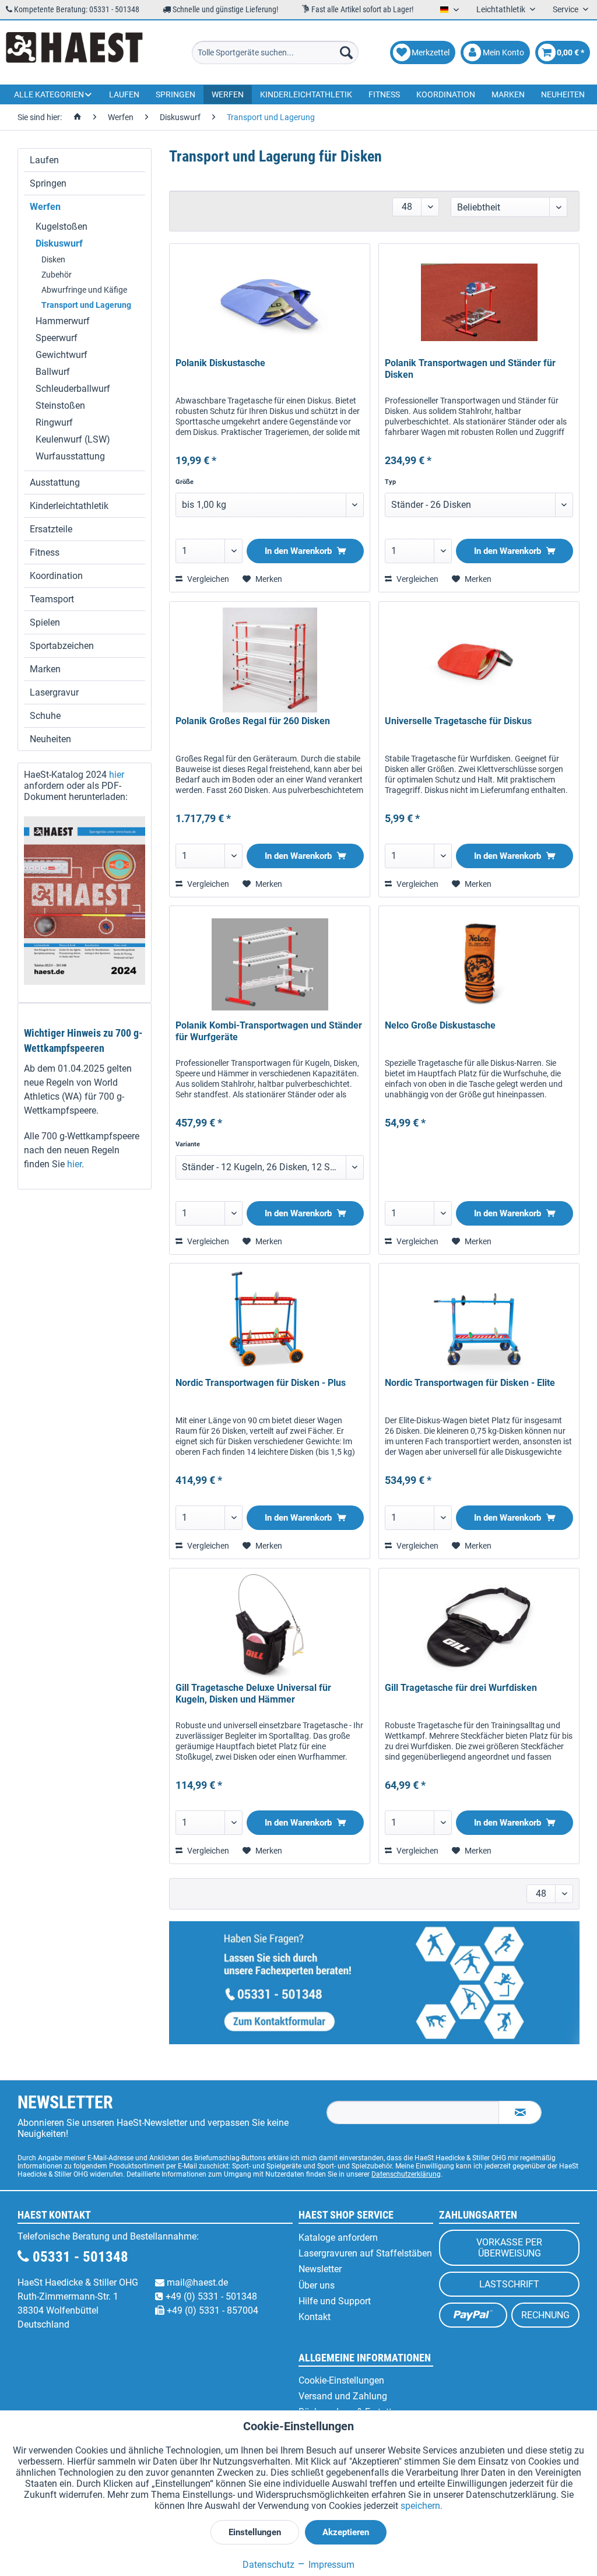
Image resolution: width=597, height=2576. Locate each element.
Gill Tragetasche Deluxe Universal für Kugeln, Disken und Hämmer (253, 1694)
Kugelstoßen (62, 227)
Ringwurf (54, 422)
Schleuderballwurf (73, 389)
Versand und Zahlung (343, 2396)
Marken (45, 669)
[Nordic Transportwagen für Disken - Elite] (479, 1322)
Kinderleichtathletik (69, 506)
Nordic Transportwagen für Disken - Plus (261, 1383)
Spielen (45, 622)
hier (117, 775)
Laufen (44, 160)
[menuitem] (275, 52)
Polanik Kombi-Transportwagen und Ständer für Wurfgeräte (269, 1031)
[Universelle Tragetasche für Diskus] (479, 660)
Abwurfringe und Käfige (84, 290)
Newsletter (320, 2269)
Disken (53, 259)
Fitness (45, 552)
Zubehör (57, 275)
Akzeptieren (346, 2532)
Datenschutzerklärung (406, 2174)
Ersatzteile (51, 529)
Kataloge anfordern (338, 2238)
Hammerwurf (63, 321)
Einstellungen (255, 2532)
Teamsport (52, 599)
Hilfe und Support (335, 2301)
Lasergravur (54, 692)
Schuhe (45, 716)
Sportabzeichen (62, 646)
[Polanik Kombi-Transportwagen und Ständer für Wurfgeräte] (270, 964)
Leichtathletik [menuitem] (502, 9)
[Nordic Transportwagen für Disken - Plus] (270, 1322)
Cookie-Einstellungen (341, 2380)
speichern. (422, 2506)
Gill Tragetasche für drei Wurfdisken (461, 1688)
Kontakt (315, 2317)
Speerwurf (57, 338)
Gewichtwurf (62, 355)
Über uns (317, 2285)
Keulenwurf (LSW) (73, 439)
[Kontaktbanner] (374, 1983)
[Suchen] (346, 52)
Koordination (56, 576)
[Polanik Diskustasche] (270, 302)
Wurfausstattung (70, 456)
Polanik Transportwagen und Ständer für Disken (470, 369)
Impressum (330, 2565)
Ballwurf (53, 372)
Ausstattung (55, 482)
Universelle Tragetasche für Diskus (458, 721)
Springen (48, 183)
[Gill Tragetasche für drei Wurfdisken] (479, 1627)
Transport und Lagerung (86, 305)
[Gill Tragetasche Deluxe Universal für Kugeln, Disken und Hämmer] (270, 1627)
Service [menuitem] (566, 9)
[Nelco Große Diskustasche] (479, 964)
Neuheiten (50, 739)
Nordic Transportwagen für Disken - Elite (470, 1383)
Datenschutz (268, 2565)
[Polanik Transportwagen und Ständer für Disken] (479, 302)
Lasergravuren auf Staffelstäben (365, 2253)
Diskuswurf (59, 243)
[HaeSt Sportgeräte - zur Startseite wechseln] (74, 52)
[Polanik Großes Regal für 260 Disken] (270, 660)
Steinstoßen (60, 406)
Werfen (45, 207)
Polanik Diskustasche (220, 363)
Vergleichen (207, 579)
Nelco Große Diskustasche (440, 1025)
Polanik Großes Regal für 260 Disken (253, 721)
